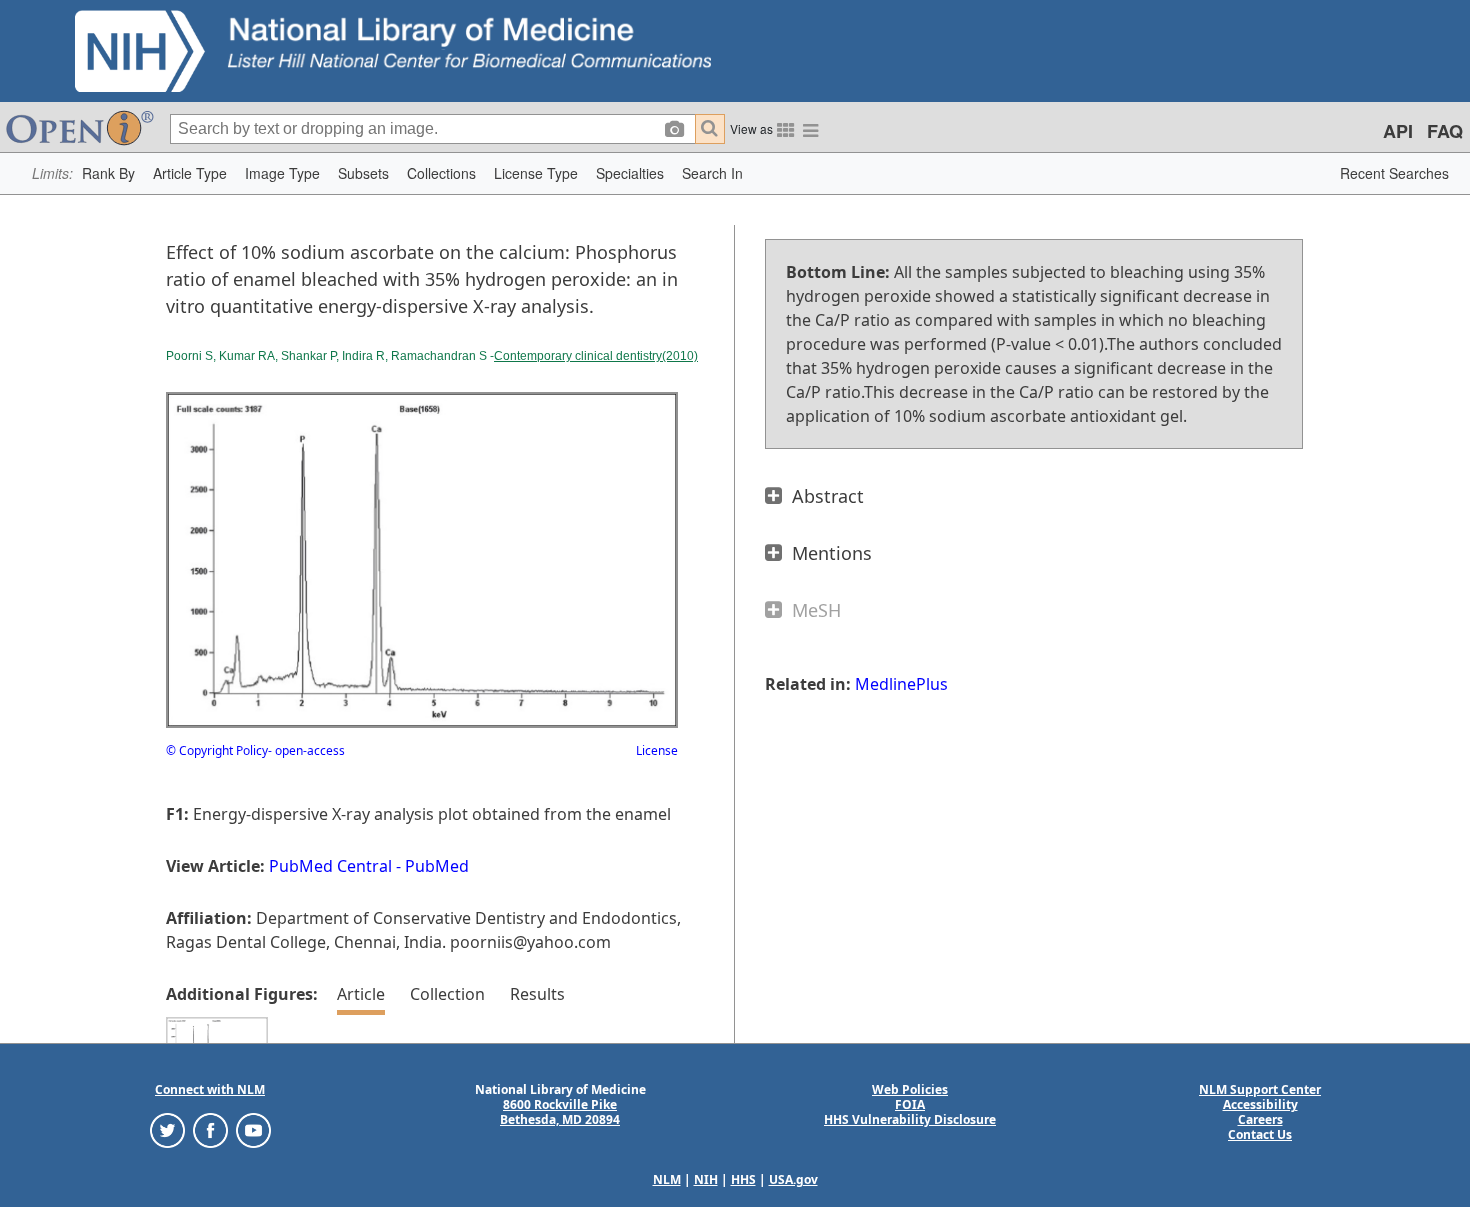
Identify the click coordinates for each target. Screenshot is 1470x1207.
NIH (706, 1179)
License (657, 750)
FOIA (910, 1104)
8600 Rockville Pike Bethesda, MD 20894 (560, 1112)
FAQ (1445, 131)
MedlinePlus (901, 684)
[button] (108, 173)
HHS (743, 1179)
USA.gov (793, 1179)
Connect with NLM (210, 1089)
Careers (1260, 1119)
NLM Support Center (1260, 1089)
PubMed (437, 866)
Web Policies (910, 1089)
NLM (667, 1179)
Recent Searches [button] (1394, 173)
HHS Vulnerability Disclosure (910, 1119)
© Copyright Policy (217, 750)
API (1398, 131)
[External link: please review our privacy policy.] (167, 1129)
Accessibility (1260, 1104)
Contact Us (1260, 1134)
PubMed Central (330, 866)
